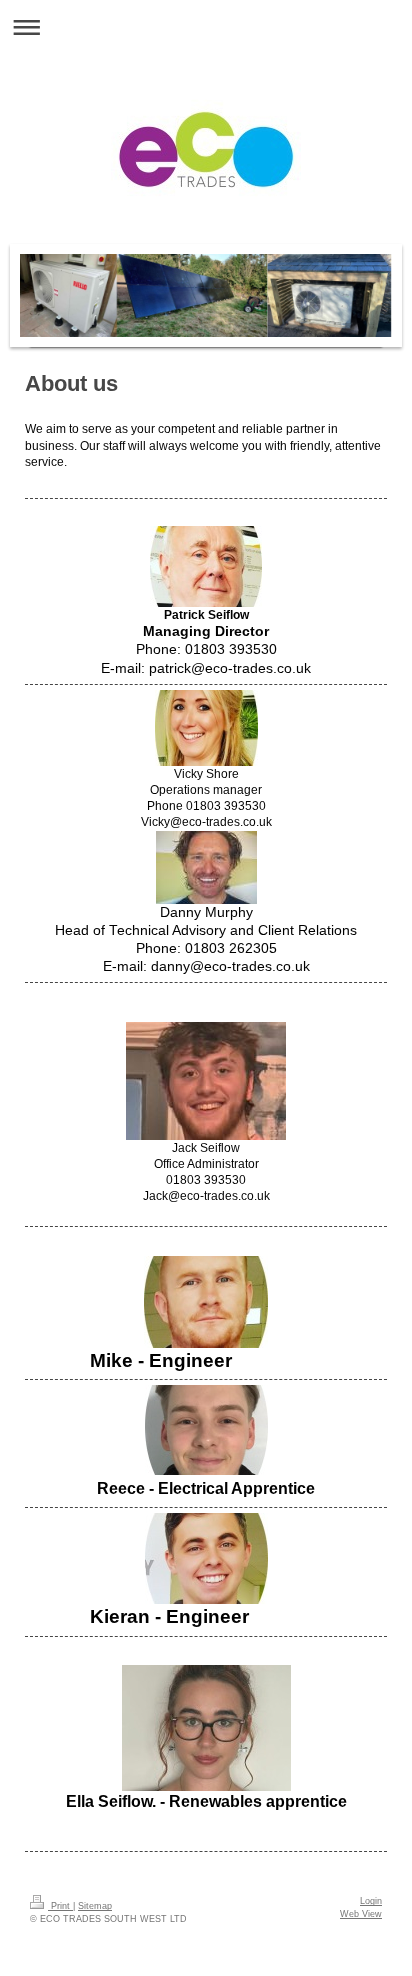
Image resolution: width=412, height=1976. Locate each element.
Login (371, 1901)
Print (60, 1906)
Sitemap (95, 1906)
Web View (361, 1914)
